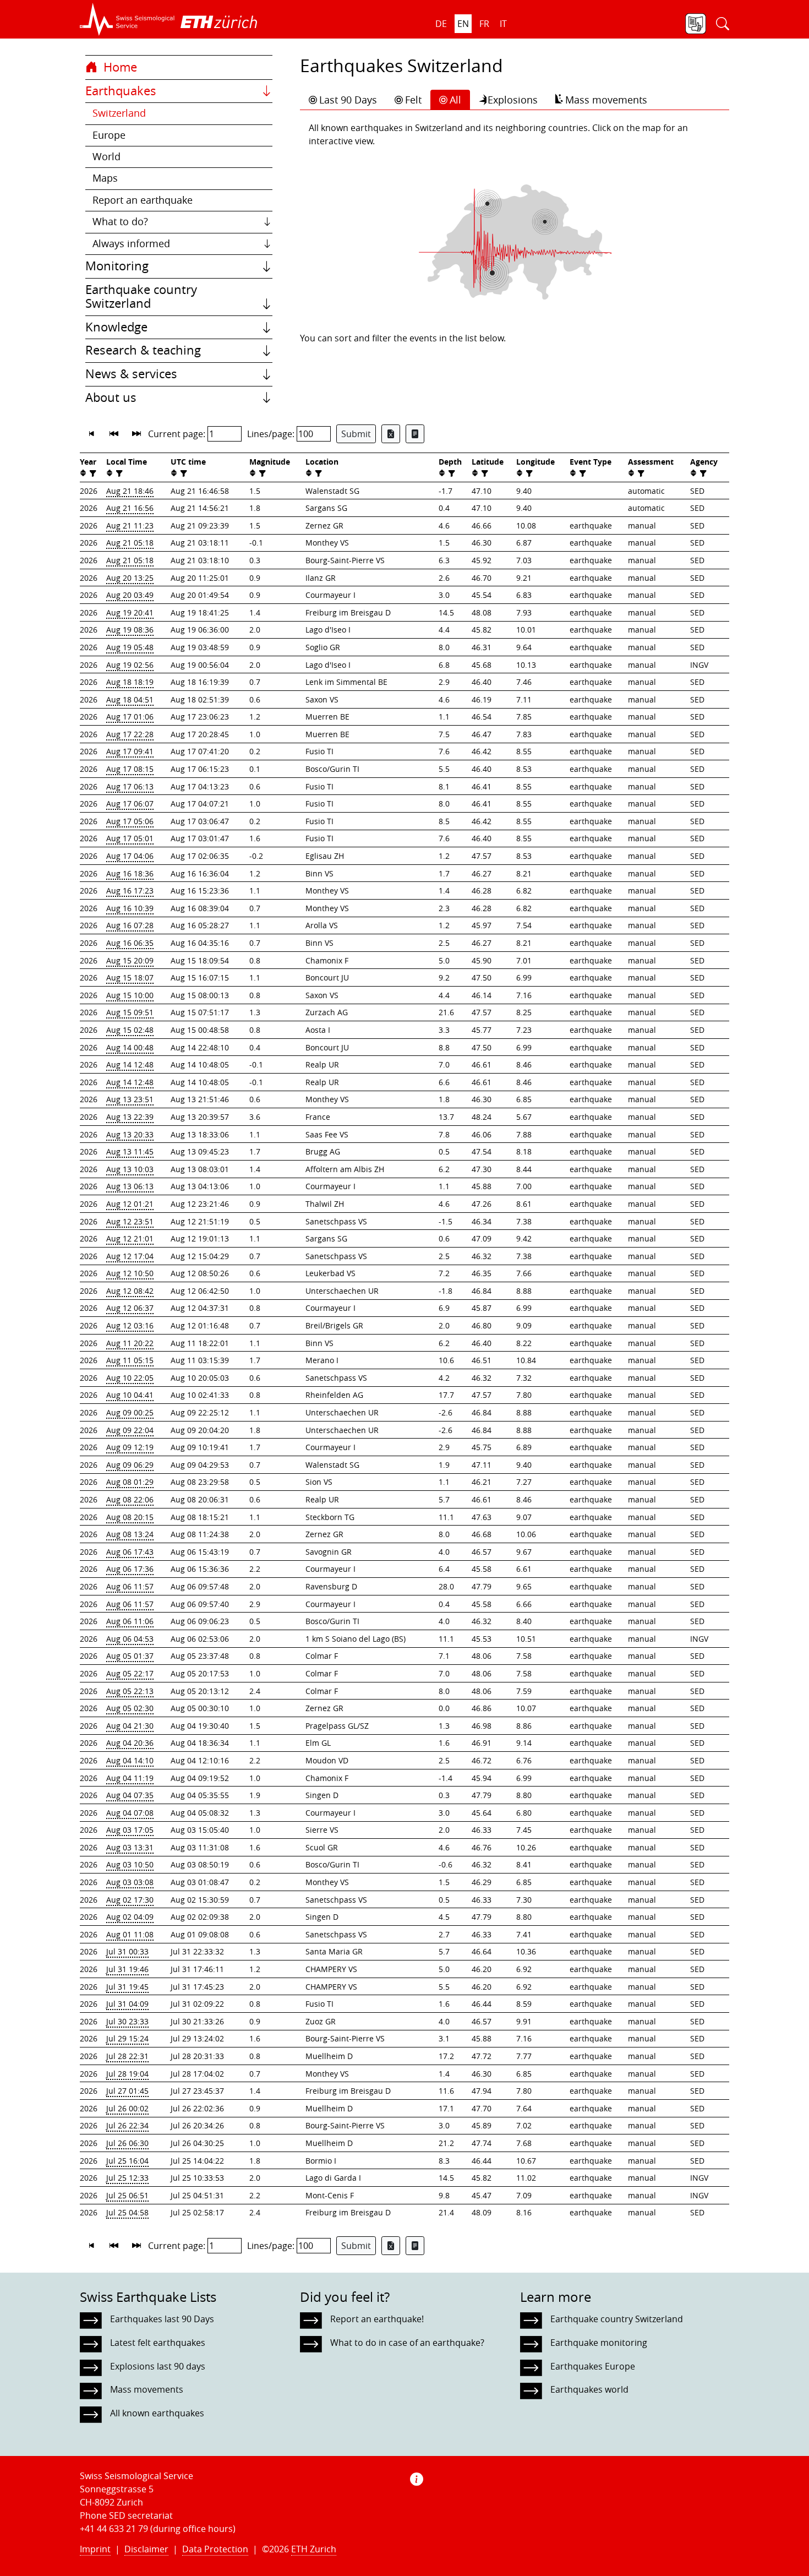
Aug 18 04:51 (130, 699)
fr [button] (484, 24)
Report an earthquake (143, 200)
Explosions (513, 100)
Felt (413, 100)
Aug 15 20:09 (130, 960)
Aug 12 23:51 (130, 1221)
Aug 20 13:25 (130, 578)
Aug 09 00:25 (130, 1412)
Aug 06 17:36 (130, 1569)
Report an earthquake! (377, 2319)
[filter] (92, 473)
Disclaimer (146, 2549)
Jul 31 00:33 (127, 1951)
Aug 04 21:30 (130, 1726)
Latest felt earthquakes (158, 2343)
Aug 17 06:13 (130, 786)
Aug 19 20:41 (130, 612)
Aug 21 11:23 (130, 525)
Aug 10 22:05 (130, 1378)
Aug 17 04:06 (130, 856)
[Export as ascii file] (415, 434)
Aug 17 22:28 (130, 734)
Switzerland (119, 113)
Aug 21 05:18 (130, 543)
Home (119, 67)
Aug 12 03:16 (130, 1325)
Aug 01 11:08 (130, 1934)
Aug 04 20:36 (130, 1743)
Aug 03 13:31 (130, 1847)
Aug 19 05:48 (130, 647)
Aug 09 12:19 (130, 1447)
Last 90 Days (348, 100)
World (106, 157)
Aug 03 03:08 (130, 1882)
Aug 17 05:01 (130, 838)
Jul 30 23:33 (127, 2021)
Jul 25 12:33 (127, 2178)
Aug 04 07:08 (130, 1813)
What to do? (120, 222)
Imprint (95, 2549)
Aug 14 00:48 (130, 1047)
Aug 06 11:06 (130, 1621)
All (455, 100)
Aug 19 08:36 (130, 630)
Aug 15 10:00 (130, 995)
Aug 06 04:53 (130, 1639)
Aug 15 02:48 (130, 1030)
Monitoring (117, 266)
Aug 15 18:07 (130, 977)
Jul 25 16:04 (127, 2161)
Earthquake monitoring (599, 2343)
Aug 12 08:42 (130, 1291)
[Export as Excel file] (391, 434)
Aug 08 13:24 (130, 1534)
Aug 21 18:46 (130, 491)
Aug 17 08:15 (130, 769)
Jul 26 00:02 (127, 2108)
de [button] (441, 24)
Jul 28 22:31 (127, 2056)
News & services (131, 374)
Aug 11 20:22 (130, 1343)
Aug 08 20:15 (130, 1517)
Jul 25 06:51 (127, 2195)
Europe (109, 135)
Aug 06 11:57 (130, 1586)
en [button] (463, 24)
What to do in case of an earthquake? (407, 2343)
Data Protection (215, 2549)
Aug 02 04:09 (130, 1917)
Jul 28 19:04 (127, 2074)
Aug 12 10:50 (130, 1273)
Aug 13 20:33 (130, 1134)
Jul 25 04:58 (127, 2212)
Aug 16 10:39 (130, 908)
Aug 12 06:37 (130, 1308)
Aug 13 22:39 (130, 1117)
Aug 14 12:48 (130, 1064)
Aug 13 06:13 (130, 1186)
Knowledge (116, 327)
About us (111, 397)
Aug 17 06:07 (130, 804)
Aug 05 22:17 (130, 1673)
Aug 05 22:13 (130, 1691)
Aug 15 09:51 (130, 1012)
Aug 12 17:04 (130, 1256)
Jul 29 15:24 (127, 2038)
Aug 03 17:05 (130, 1830)
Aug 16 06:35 (130, 943)
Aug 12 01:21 (130, 1204)
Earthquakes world (589, 2389)
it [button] (503, 24)
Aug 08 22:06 (130, 1499)
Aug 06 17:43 (130, 1552)
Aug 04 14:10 (130, 1760)
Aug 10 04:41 (130, 1395)
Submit (356, 434)
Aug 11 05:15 (130, 1360)
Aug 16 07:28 (130, 925)
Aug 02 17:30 (130, 1900)
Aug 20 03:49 (130, 595)
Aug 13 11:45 (130, 1151)
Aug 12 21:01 (130, 1238)
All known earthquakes (157, 2413)
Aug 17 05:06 (130, 821)
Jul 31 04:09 (127, 2004)
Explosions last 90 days (158, 2366)
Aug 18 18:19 (130, 682)
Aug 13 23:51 (130, 1099)
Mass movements (606, 100)
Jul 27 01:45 (127, 2091)
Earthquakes (121, 91)
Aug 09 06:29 (130, 1465)
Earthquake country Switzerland (141, 297)
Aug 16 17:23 (130, 891)
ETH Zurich (314, 2549)
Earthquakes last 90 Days (162, 2319)
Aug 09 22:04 (130, 1430)
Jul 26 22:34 (127, 2125)
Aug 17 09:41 (130, 751)
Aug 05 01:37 (130, 1656)
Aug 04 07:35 (130, 1795)
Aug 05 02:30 (130, 1708)
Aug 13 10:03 (130, 1169)
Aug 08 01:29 (130, 1482)
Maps (105, 178)
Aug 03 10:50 (130, 1864)
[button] (127, 19)
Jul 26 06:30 (127, 2143)
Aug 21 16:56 (130, 508)
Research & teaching (143, 350)
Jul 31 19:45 (127, 1987)
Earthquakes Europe (593, 2366)
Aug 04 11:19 (130, 1778)
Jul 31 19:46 (127, 1969)
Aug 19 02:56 (130, 665)
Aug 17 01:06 (130, 717)
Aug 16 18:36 (130, 873)
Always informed (131, 244)
